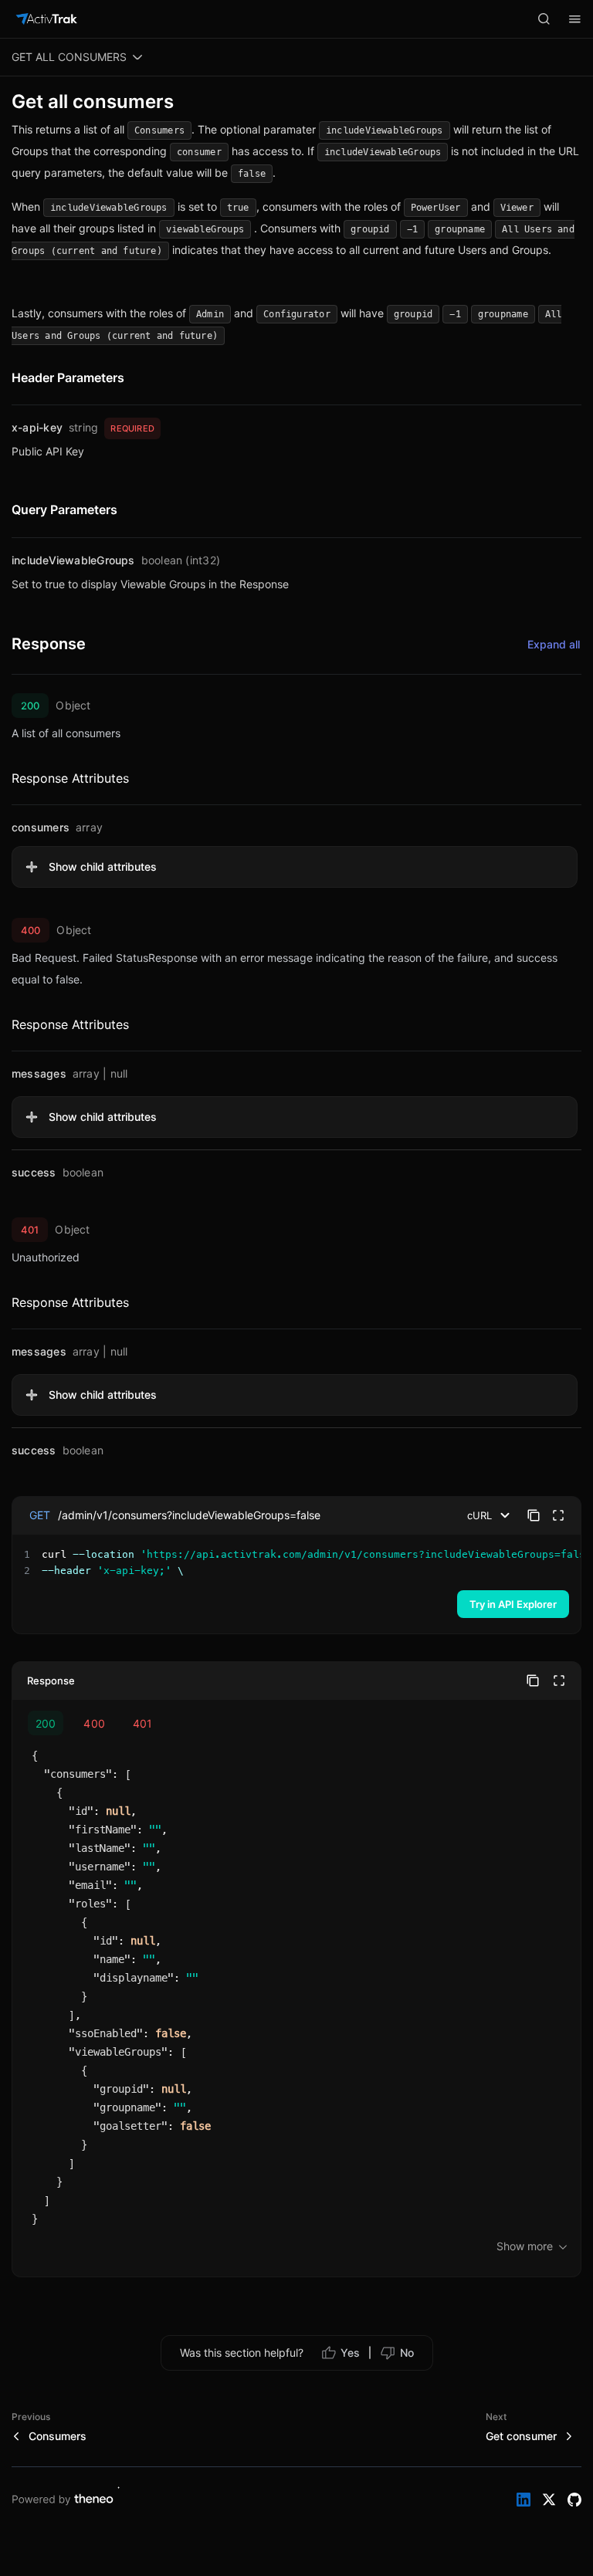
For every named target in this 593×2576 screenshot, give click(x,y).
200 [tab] (46, 1723)
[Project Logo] (46, 19)
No (407, 2353)
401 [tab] (142, 1723)
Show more (525, 2246)
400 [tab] (94, 1723)
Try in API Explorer (513, 1604)
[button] (295, 867)
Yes (350, 2353)
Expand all (554, 644)
